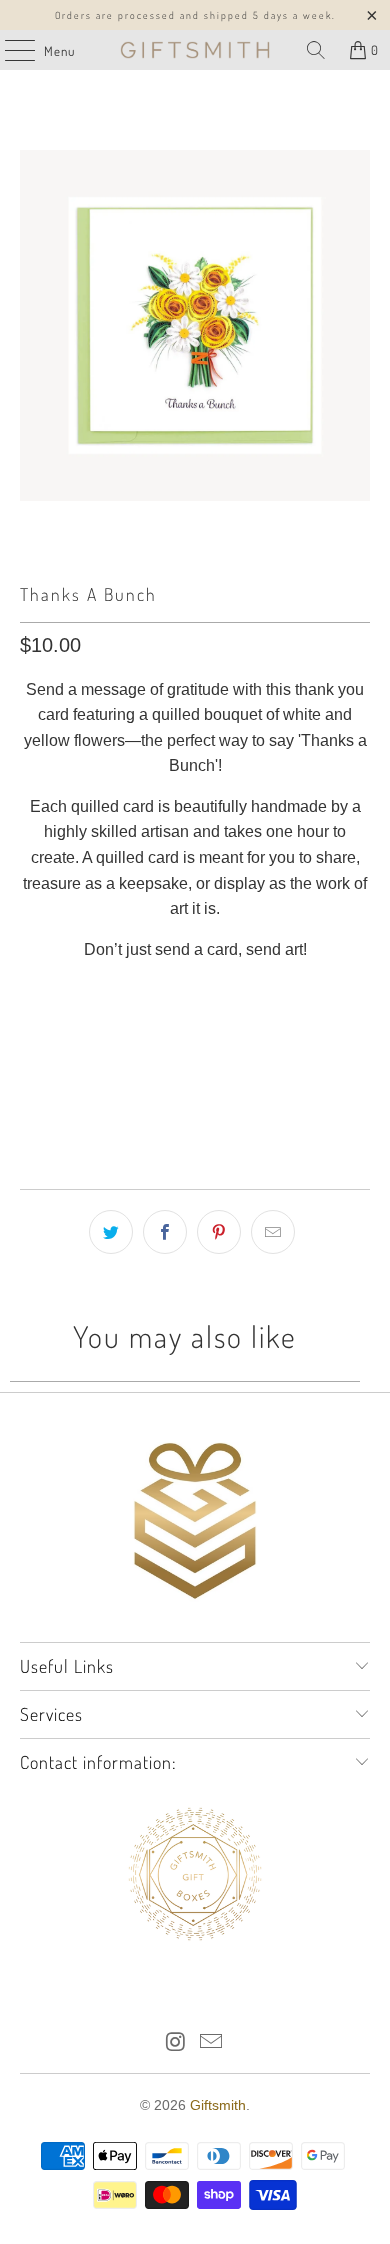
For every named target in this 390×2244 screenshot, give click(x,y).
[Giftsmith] (195, 50)
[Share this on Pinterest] (219, 1232)
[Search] (316, 50)
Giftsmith (218, 2105)
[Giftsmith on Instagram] (176, 2043)
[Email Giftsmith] (212, 2043)
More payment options (195, 1115)
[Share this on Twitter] (111, 1232)
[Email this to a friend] (273, 1232)
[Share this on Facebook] (165, 1232)
